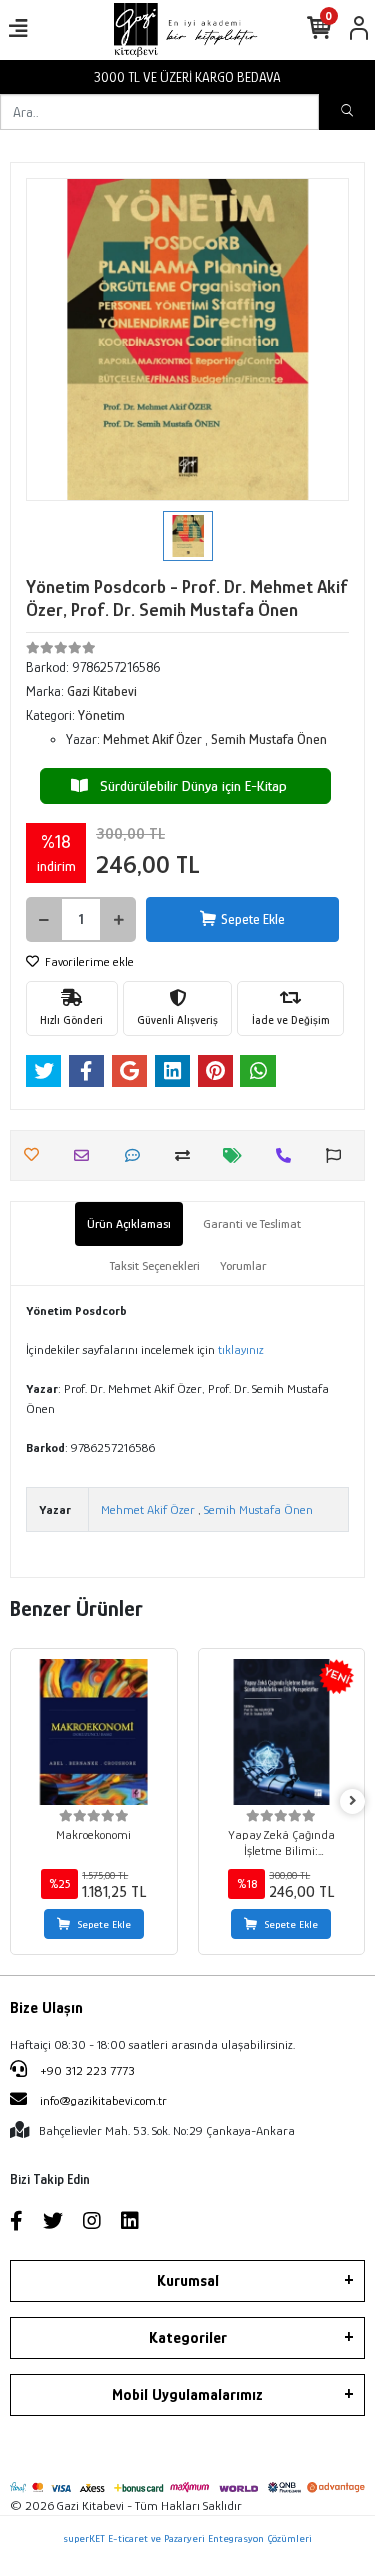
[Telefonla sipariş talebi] (288, 1155)
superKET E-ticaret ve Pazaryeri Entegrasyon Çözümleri (187, 2538)
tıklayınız (241, 1349)
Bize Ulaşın (46, 2008)
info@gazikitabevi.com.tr (103, 2100)
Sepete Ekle (253, 919)
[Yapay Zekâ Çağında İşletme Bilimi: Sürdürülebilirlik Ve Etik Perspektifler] (282, 1732)
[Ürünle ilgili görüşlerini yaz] (137, 1155)
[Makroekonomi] (94, 1732)
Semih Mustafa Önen (258, 1509)
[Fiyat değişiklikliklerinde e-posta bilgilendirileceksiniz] (237, 1155)
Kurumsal (188, 2281)
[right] (353, 1801)
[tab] (129, 1224)
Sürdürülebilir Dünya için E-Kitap (187, 785)
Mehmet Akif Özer (148, 1509)
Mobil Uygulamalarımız (187, 2395)
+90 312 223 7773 (86, 2070)
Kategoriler (188, 2338)
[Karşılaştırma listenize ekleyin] (187, 1155)
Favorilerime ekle (88, 961)
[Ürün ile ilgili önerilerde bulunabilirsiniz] (338, 1155)
